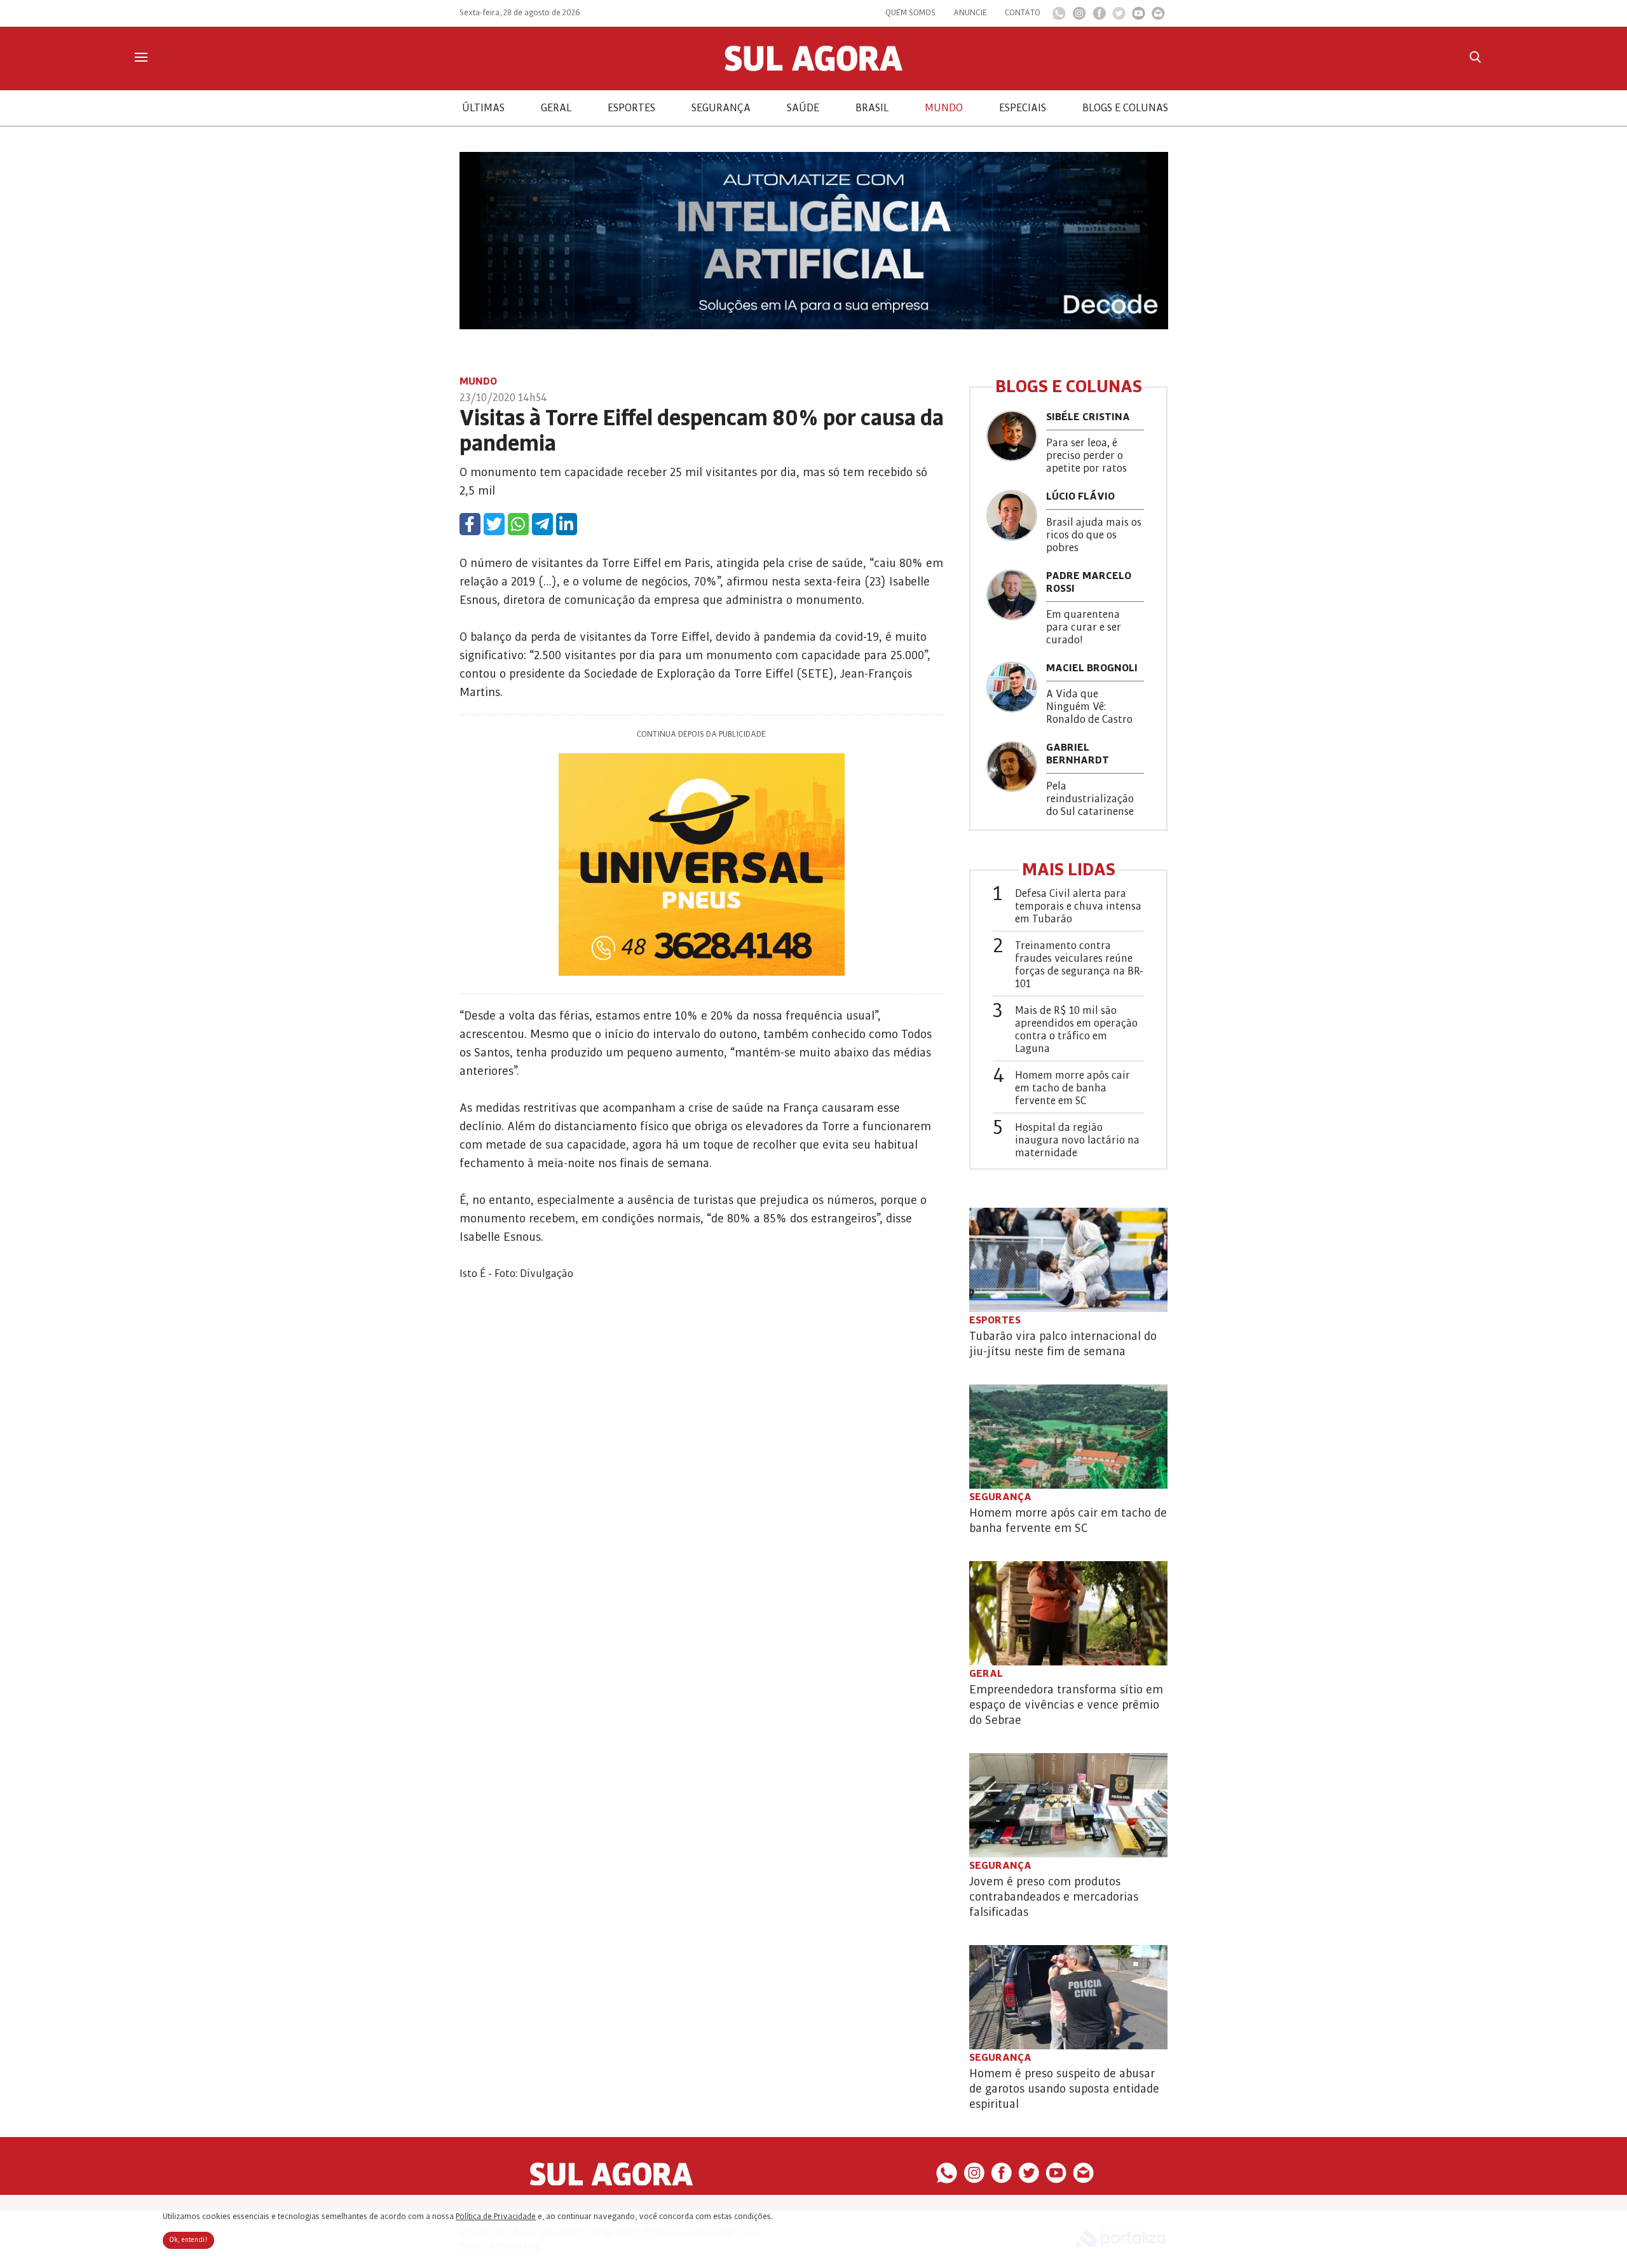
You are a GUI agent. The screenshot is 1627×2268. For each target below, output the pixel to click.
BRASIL (872, 108)
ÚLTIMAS (483, 108)
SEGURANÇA (721, 108)
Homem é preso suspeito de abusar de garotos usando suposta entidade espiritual (1064, 2089)
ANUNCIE (970, 13)
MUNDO (944, 108)
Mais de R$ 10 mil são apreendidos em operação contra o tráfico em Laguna (1076, 1030)
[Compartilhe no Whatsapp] (518, 524)
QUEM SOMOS (910, 13)
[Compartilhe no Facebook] (470, 524)
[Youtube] (1139, 17)
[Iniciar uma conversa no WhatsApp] (1059, 17)
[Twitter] (1119, 17)
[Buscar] (1475, 57)
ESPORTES (631, 108)
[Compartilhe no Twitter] (494, 524)
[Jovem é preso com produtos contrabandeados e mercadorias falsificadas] (1068, 1805)
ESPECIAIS (1023, 108)
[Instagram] (1079, 17)
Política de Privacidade (496, 2217)
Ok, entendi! (188, 2240)
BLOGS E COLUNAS (1125, 108)
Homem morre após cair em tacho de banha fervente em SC (1072, 1088)
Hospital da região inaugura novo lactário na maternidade (1077, 1140)
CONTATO (1023, 13)
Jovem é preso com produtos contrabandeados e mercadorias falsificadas (1054, 1897)
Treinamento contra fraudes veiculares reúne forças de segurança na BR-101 (1079, 965)
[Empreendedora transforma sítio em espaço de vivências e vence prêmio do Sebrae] (1068, 1613)
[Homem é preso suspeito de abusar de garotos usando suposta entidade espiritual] (1068, 1997)
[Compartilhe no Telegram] (542, 524)
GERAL (556, 108)
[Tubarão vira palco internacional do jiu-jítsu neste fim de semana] (1068, 1260)
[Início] (813, 68)
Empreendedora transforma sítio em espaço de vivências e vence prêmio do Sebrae (1066, 1705)
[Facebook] (1099, 17)
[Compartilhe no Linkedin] (567, 524)
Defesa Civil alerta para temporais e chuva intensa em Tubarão (1078, 906)
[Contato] (1158, 17)
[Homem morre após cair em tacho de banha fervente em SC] (1068, 1437)
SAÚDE (803, 108)
